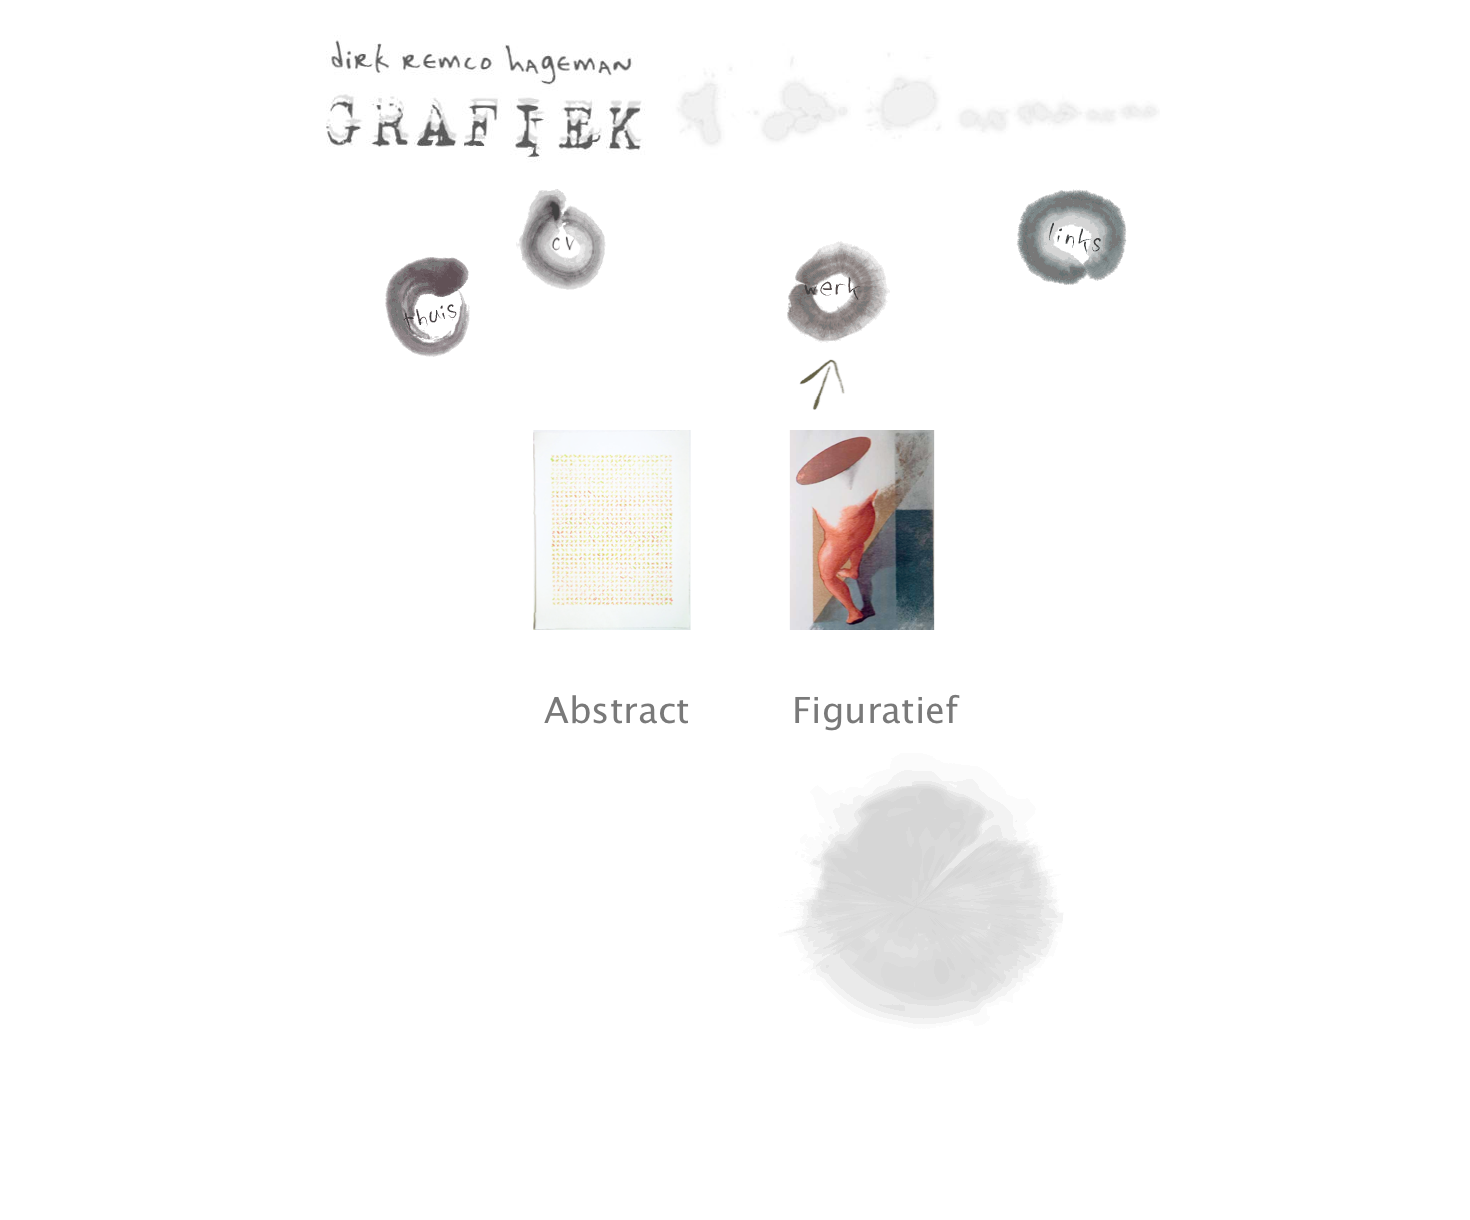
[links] (1072, 289)
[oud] (862, 626)
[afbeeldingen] (612, 626)
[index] (430, 366)
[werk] (835, 343)
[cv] (565, 300)
